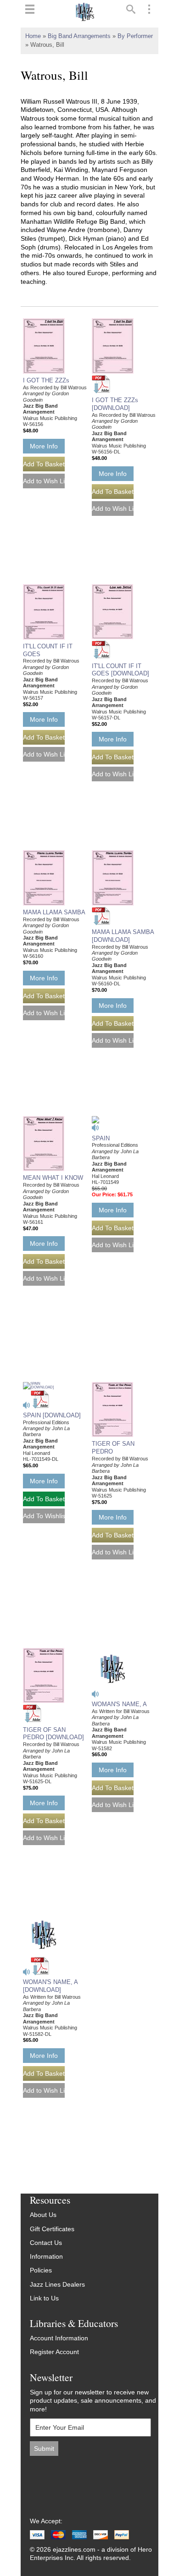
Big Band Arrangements (79, 36)
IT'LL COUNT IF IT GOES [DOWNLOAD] (120, 670)
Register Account (54, 2352)
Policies (41, 2270)
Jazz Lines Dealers (57, 2285)
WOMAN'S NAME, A (119, 1704)
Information (46, 2257)
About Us (43, 2215)
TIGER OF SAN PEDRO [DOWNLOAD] (53, 1734)
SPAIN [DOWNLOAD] (52, 1415)
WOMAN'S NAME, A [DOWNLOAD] (50, 1986)
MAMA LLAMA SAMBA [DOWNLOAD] (123, 936)
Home (33, 36)
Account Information (59, 2338)
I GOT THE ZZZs (46, 380)
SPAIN (101, 1138)
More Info (44, 446)
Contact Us (46, 2243)
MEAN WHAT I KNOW (53, 1178)
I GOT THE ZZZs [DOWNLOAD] (115, 404)
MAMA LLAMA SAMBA (54, 912)
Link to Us (44, 2298)
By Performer (135, 36)
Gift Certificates (52, 2229)
